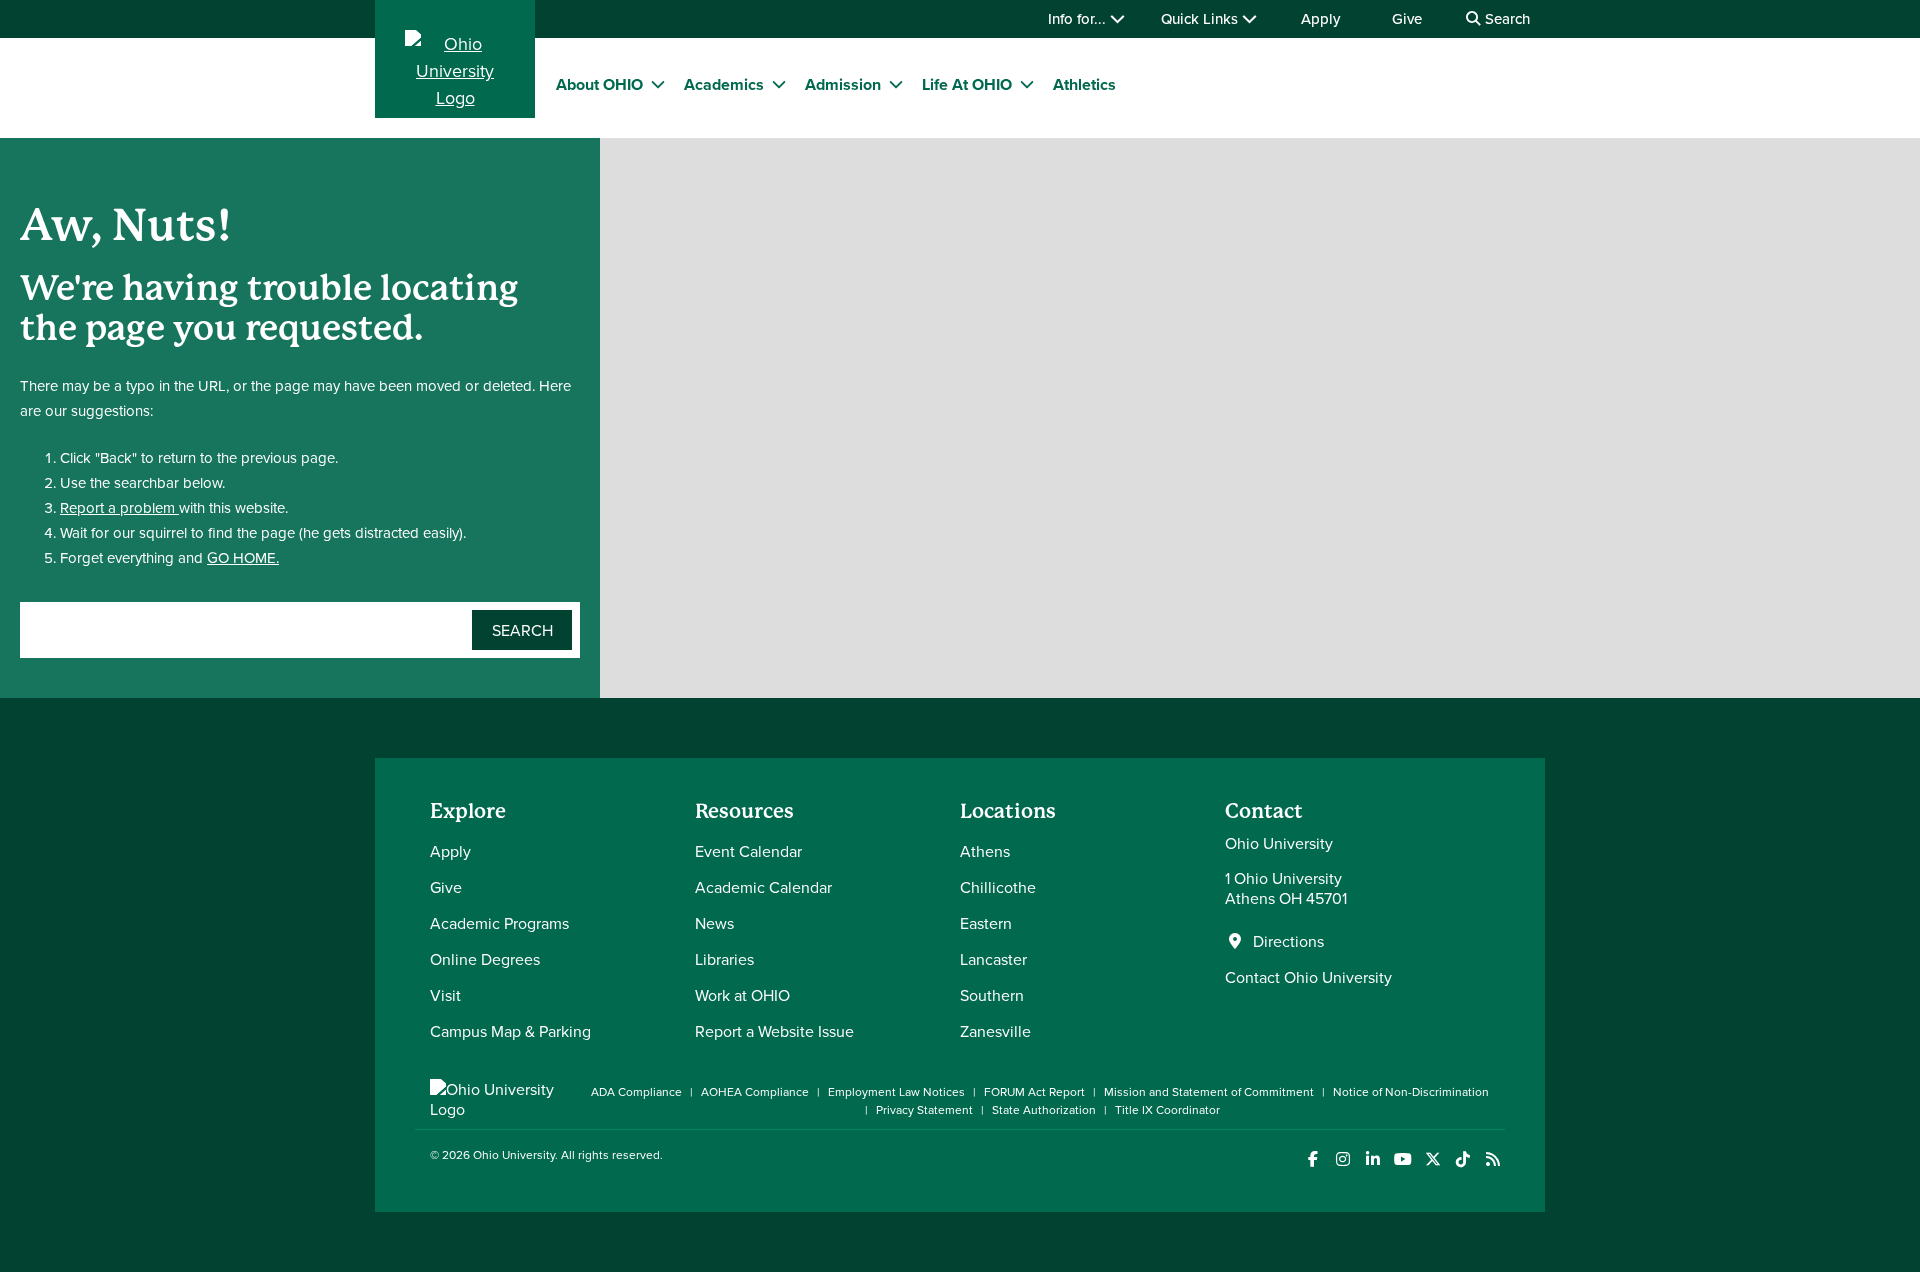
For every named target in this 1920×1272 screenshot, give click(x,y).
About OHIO (599, 84)
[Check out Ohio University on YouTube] (1402, 1159)
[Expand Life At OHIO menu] (1027, 84)
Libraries (724, 959)
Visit (445, 995)
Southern (992, 995)
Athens (985, 851)
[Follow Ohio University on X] (1432, 1159)
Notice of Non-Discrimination (1411, 1091)
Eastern (986, 923)
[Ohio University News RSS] (1492, 1159)
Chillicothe (998, 887)
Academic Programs (499, 923)
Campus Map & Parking (510, 1031)
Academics (724, 84)
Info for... (1079, 18)
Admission (843, 84)
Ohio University (514, 1154)
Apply (1320, 18)
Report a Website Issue (774, 1031)
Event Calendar (748, 851)
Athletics (1084, 84)
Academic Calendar (763, 887)
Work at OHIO (742, 995)
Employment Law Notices (896, 1091)
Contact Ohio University (1308, 977)
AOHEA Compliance (755, 1091)
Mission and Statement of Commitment (1209, 1091)
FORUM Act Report (1034, 1091)
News (714, 923)
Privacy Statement (924, 1109)
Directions (1288, 941)
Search (1505, 18)
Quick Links (1201, 18)
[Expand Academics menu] (779, 84)
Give (1407, 18)
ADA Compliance (636, 1091)
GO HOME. (243, 557)
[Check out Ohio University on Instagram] (1342, 1159)
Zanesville (995, 1031)
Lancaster (993, 959)
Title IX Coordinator (1167, 1109)
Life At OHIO (967, 84)
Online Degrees (485, 959)
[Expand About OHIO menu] (658, 84)
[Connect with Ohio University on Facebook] (1312, 1159)
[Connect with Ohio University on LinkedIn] (1372, 1159)
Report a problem (119, 507)
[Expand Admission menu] (896, 84)
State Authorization (1044, 1109)
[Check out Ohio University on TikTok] (1462, 1159)
